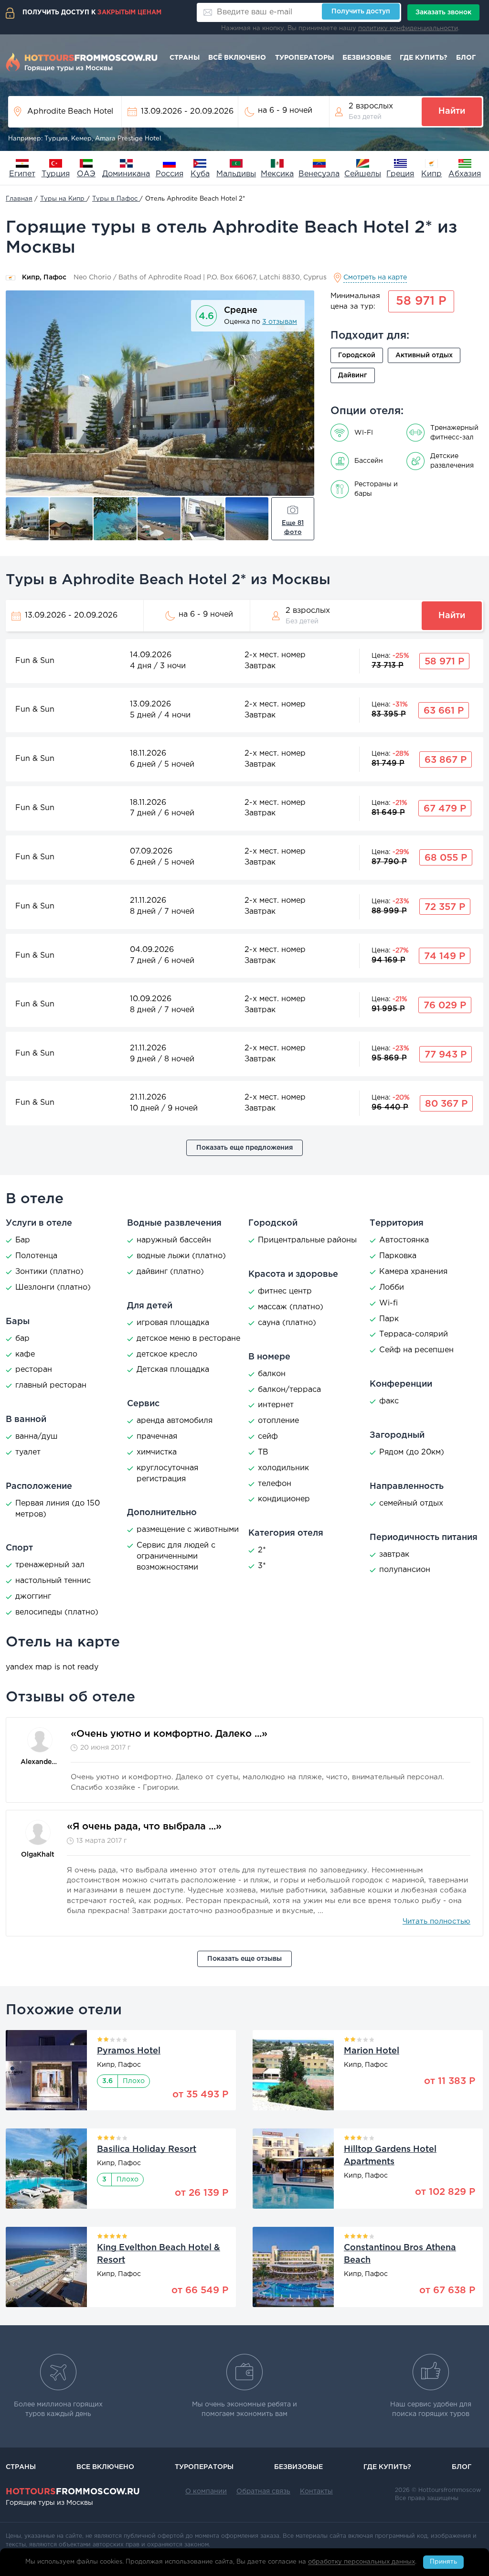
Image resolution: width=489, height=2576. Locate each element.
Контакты (316, 2491)
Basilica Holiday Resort (147, 2149)
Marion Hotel (372, 2051)
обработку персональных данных (361, 2562)
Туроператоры (304, 58)
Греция (400, 174)
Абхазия (465, 174)
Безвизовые (367, 58)
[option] (160, 393)
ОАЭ (86, 174)
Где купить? (424, 58)
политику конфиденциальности (408, 28)
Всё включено (237, 58)
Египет (22, 174)
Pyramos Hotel (129, 2051)
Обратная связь (263, 2491)
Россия (170, 174)
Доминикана (126, 174)
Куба (200, 174)
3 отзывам (280, 322)
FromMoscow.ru (73, 2492)
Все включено (105, 2467)
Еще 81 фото (293, 528)
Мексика (277, 174)
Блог (466, 58)
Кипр (431, 174)
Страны (185, 58)
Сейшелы (363, 174)
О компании (206, 2491)
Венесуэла (319, 174)
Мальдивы (236, 174)
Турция (56, 174)
